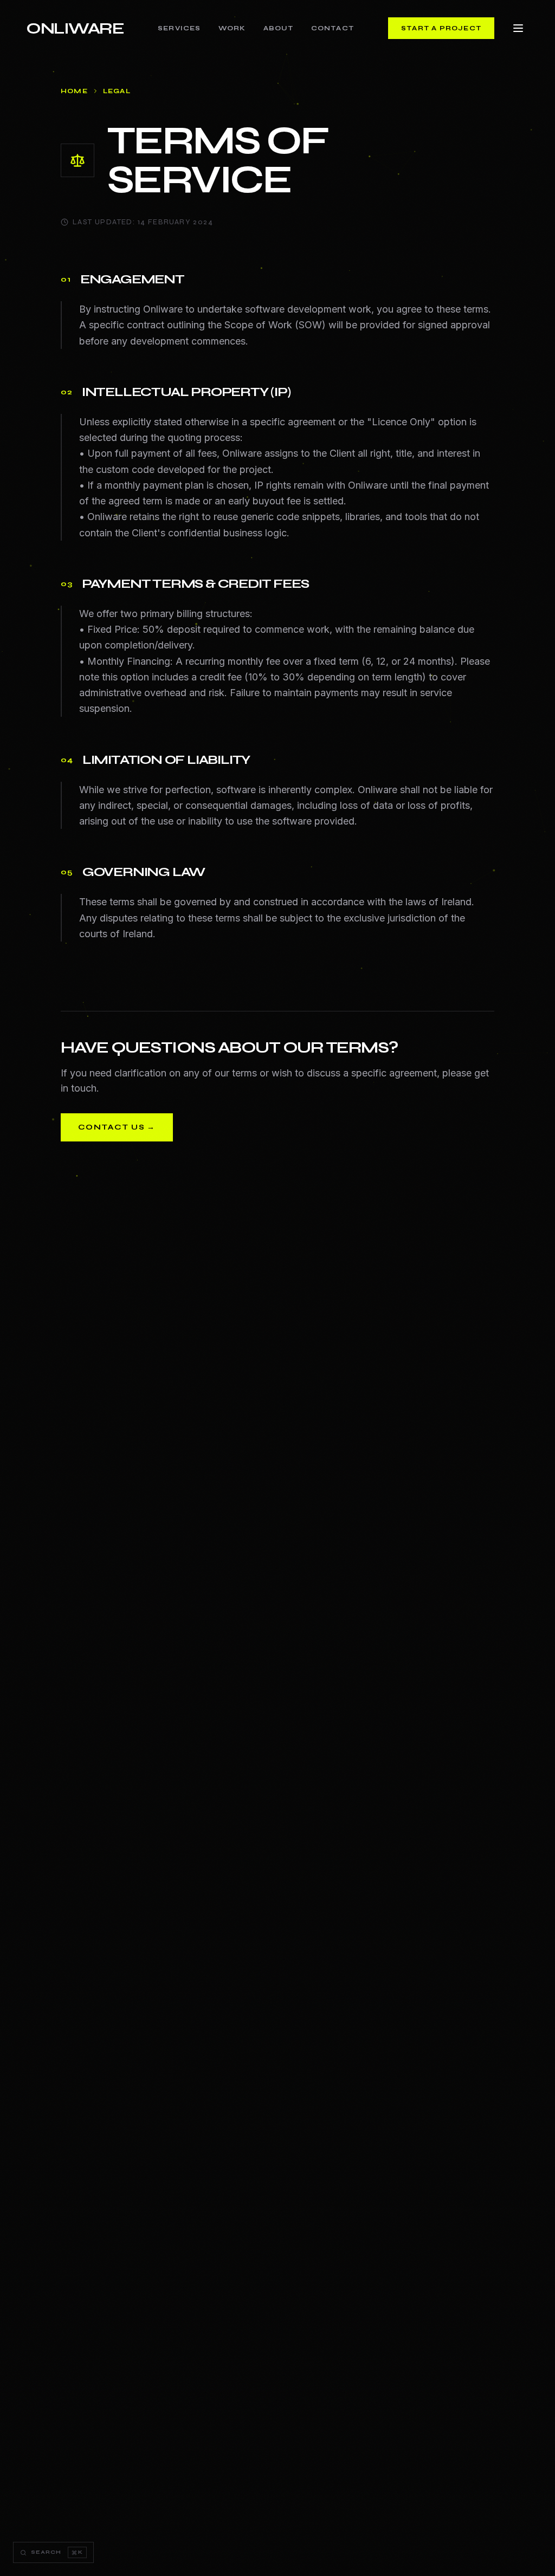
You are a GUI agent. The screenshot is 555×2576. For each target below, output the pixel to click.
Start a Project (441, 28)
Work (232, 28)
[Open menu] (518, 28)
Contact (333, 28)
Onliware (75, 28)
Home (74, 91)
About (279, 28)
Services (179, 28)
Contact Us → (117, 1127)
